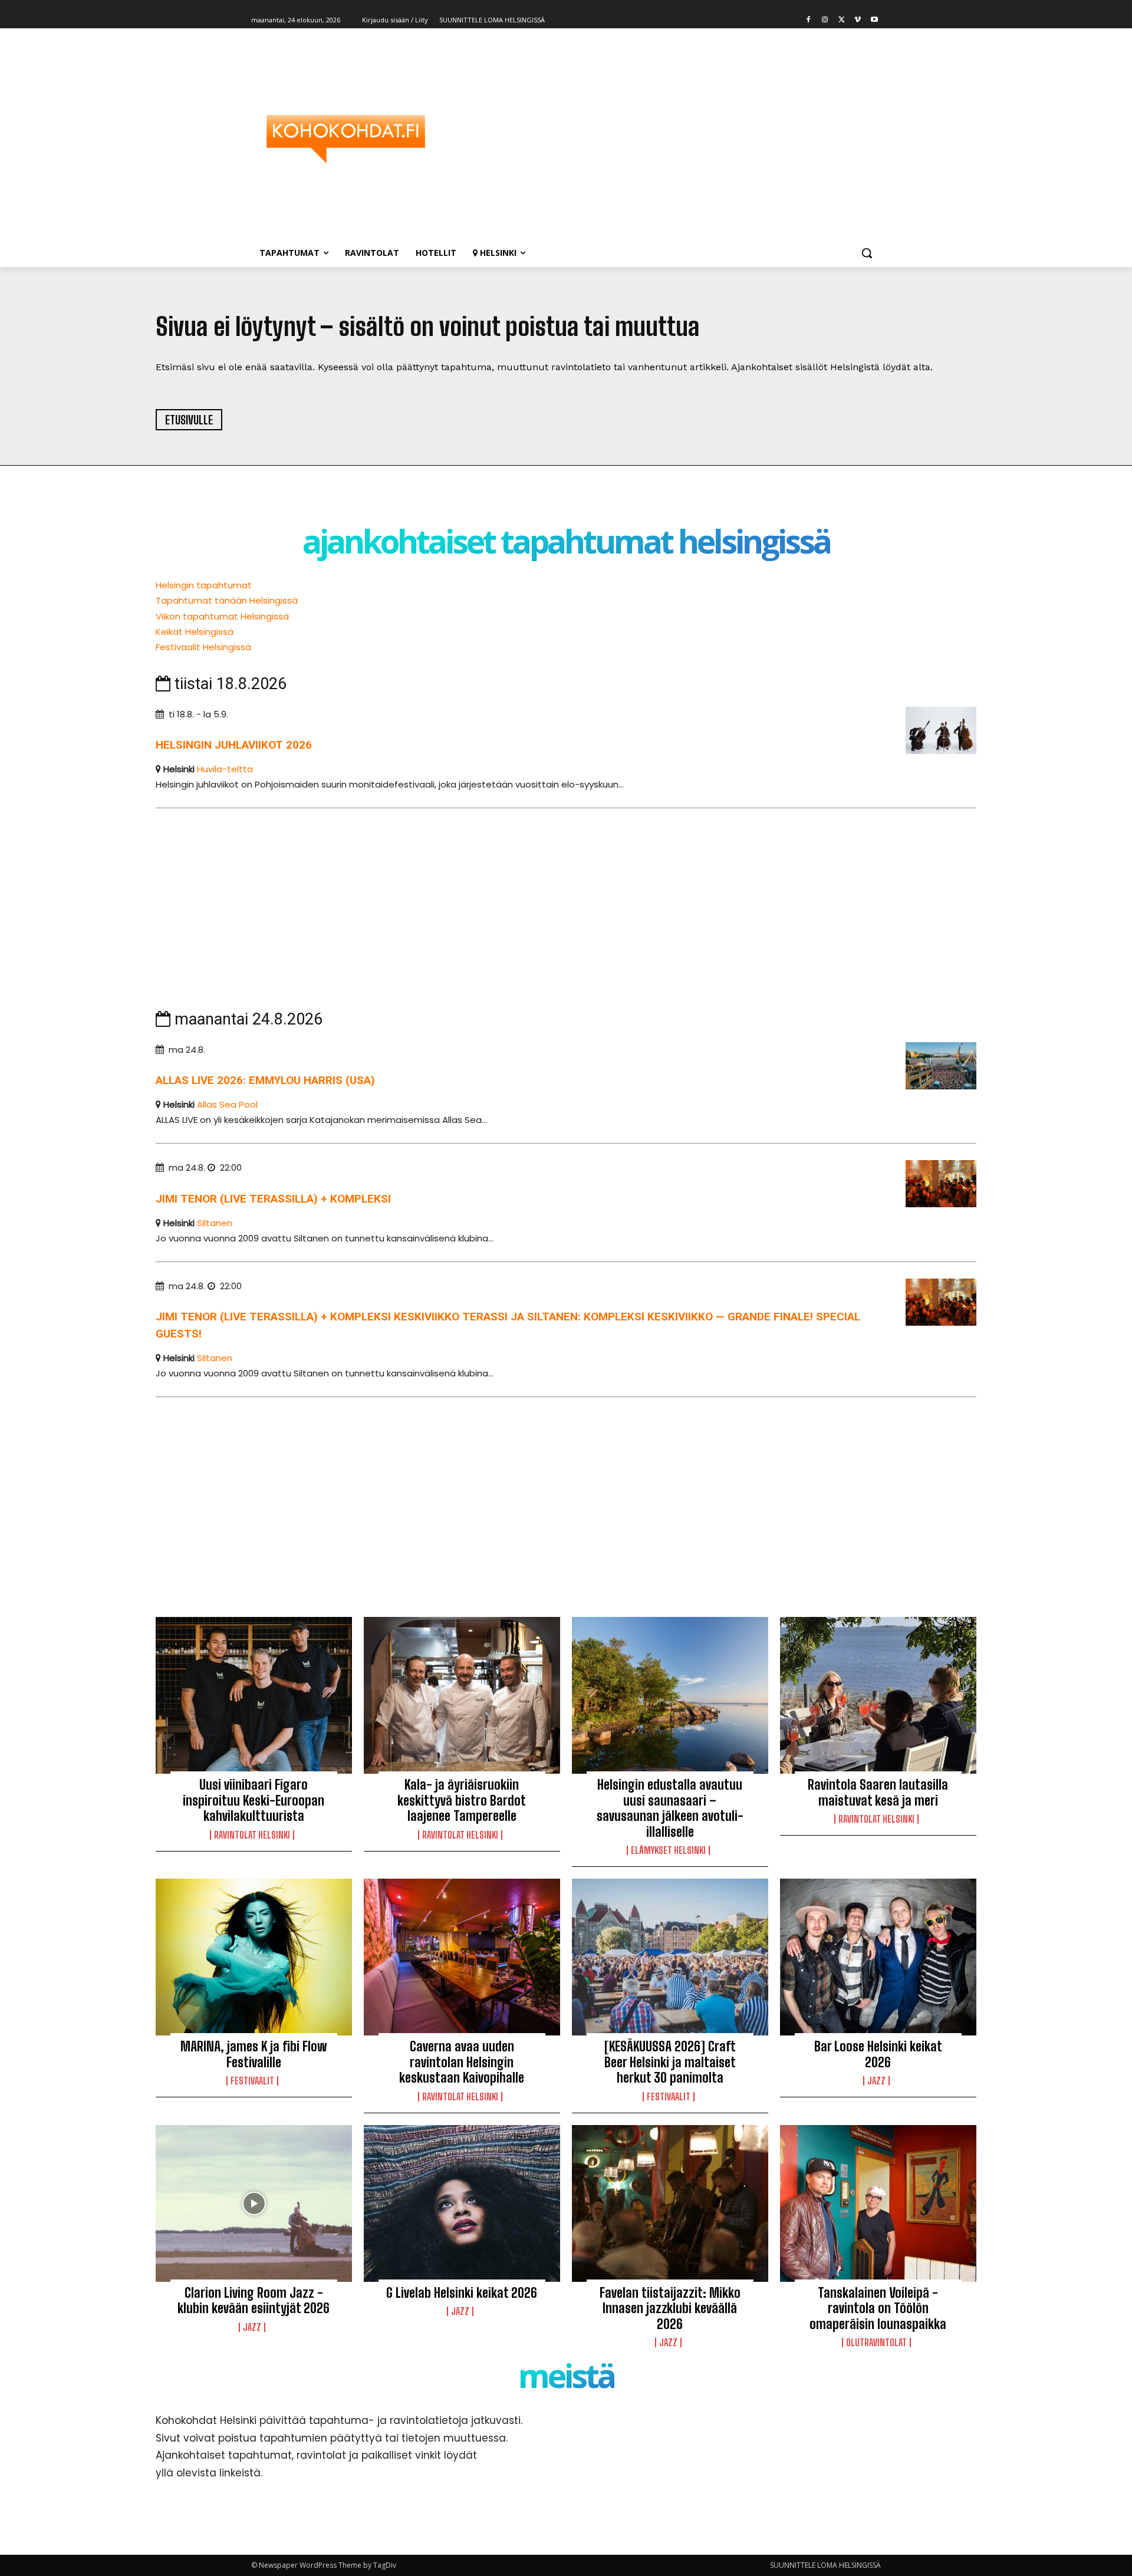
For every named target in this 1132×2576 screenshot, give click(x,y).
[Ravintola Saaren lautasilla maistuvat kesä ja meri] (878, 1695)
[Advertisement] (660, 139)
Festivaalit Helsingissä (203, 647)
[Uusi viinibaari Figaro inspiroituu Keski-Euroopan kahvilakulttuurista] (254, 1695)
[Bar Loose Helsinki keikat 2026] (878, 1957)
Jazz (876, 2081)
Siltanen (215, 1223)
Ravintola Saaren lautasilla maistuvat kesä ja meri (878, 1792)
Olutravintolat (876, 2343)
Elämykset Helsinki (668, 1850)
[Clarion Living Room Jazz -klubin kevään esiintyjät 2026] (254, 2203)
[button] (867, 253)
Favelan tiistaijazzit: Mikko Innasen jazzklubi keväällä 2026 (670, 2308)
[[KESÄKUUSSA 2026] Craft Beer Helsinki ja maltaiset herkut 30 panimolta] (670, 1957)
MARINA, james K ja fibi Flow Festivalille (254, 2054)
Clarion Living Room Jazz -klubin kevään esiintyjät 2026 (254, 2300)
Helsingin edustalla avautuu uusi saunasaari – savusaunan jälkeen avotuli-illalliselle (670, 1808)
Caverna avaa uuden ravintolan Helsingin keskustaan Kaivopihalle (462, 2062)
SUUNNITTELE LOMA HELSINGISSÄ (825, 2565)
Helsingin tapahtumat (204, 585)
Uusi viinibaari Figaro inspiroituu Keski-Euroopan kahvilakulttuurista (254, 1800)
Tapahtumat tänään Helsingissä (227, 600)
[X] (842, 20)
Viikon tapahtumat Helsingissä (222, 616)
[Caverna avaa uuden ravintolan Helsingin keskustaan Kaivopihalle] (462, 1957)
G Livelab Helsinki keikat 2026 (462, 2293)
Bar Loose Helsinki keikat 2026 (878, 2054)
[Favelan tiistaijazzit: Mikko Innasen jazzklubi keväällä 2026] (670, 2203)
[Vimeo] (858, 20)
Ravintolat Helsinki (252, 1835)
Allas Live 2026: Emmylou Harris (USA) (265, 1080)
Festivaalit (252, 2081)
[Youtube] (874, 20)
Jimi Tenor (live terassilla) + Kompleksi (273, 1199)
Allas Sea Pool (227, 1104)
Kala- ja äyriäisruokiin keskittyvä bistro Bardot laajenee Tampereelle (462, 1800)
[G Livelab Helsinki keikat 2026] (462, 2203)
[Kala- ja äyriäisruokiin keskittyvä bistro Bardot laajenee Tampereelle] (462, 1695)
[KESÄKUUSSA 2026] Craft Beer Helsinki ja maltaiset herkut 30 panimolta (670, 2062)
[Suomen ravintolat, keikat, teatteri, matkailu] (345, 139)
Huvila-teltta (225, 769)
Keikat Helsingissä (195, 632)
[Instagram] (825, 20)
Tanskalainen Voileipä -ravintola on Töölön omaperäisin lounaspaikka (878, 2308)
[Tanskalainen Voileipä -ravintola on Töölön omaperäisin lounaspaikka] (878, 2203)
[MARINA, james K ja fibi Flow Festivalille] (254, 1957)
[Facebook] (809, 20)
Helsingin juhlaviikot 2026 (234, 745)
